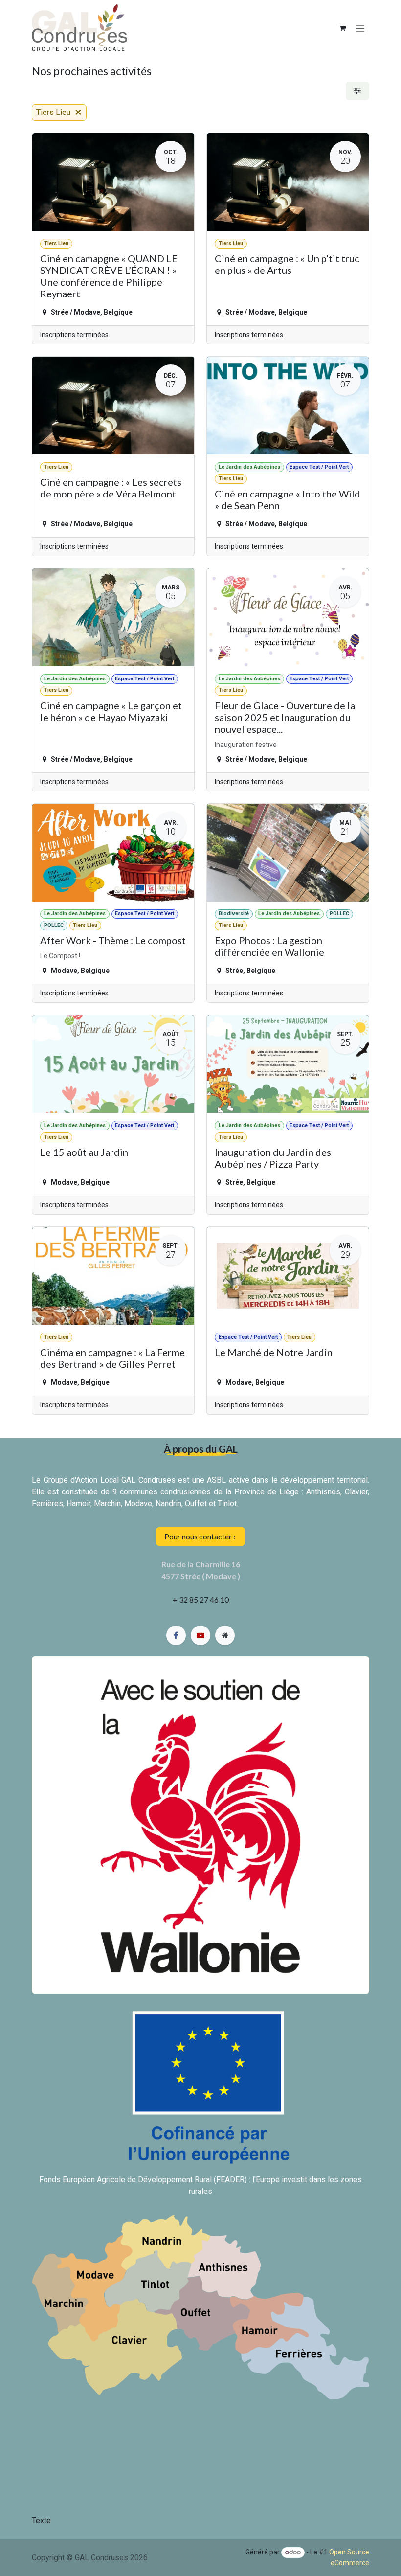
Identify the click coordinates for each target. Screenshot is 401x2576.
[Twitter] (200, 1635)
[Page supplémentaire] (225, 1635)
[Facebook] (176, 1635)
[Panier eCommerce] (342, 28)
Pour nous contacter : (200, 1536)
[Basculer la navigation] (360, 28)
